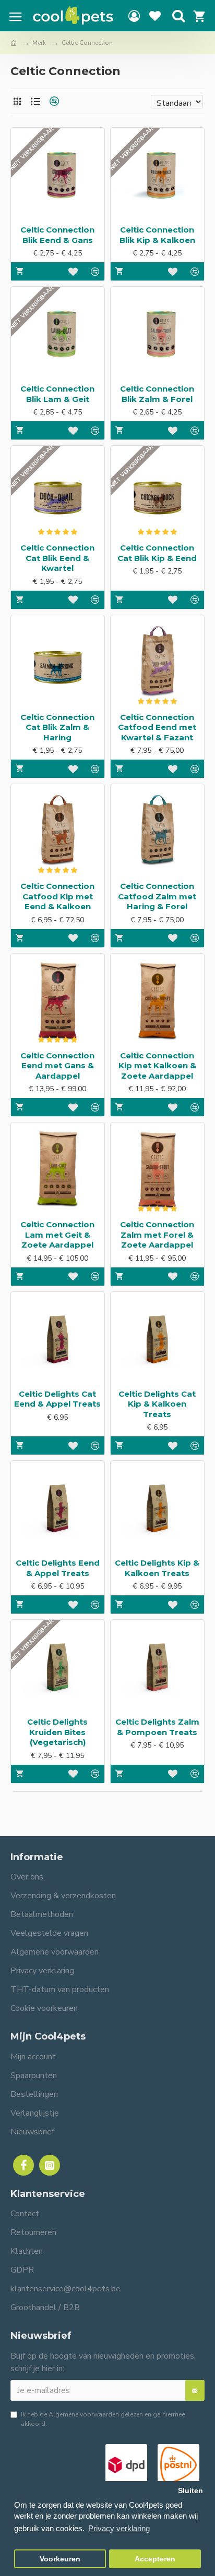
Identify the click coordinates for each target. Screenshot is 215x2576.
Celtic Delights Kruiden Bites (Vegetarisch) (57, 1732)
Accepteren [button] (155, 2559)
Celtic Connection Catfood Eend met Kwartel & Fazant (157, 727)
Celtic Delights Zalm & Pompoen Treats (157, 1727)
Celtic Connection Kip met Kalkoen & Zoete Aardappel (157, 1066)
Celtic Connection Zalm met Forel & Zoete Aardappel (157, 1235)
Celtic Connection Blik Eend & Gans (57, 235)
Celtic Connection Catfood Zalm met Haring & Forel (157, 896)
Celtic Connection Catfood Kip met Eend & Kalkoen (57, 896)
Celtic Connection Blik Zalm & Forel (157, 394)
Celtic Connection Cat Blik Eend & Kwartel (57, 558)
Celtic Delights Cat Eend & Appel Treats (57, 1399)
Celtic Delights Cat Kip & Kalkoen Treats (157, 1404)
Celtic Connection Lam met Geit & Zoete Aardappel (57, 1235)
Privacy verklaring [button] (119, 2528)
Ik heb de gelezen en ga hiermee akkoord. (103, 2419)
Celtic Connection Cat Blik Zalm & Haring (57, 727)
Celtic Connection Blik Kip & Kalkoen (157, 235)
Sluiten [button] (190, 2491)
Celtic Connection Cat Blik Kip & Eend (157, 553)
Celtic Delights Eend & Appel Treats (58, 1568)
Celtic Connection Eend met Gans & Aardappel (57, 1066)
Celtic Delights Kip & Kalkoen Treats (157, 1568)
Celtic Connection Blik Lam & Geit (57, 394)
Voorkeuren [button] (60, 2559)
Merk (39, 43)
